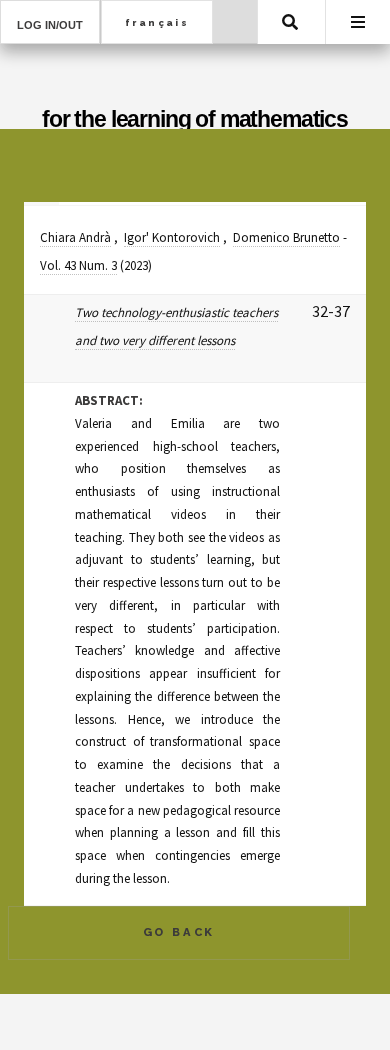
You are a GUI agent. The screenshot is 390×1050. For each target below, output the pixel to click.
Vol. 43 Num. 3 (78, 265)
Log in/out (50, 25)
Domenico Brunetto (286, 237)
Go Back (179, 932)
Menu (358, 22)
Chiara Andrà (75, 237)
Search (290, 22)
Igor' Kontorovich (172, 237)
